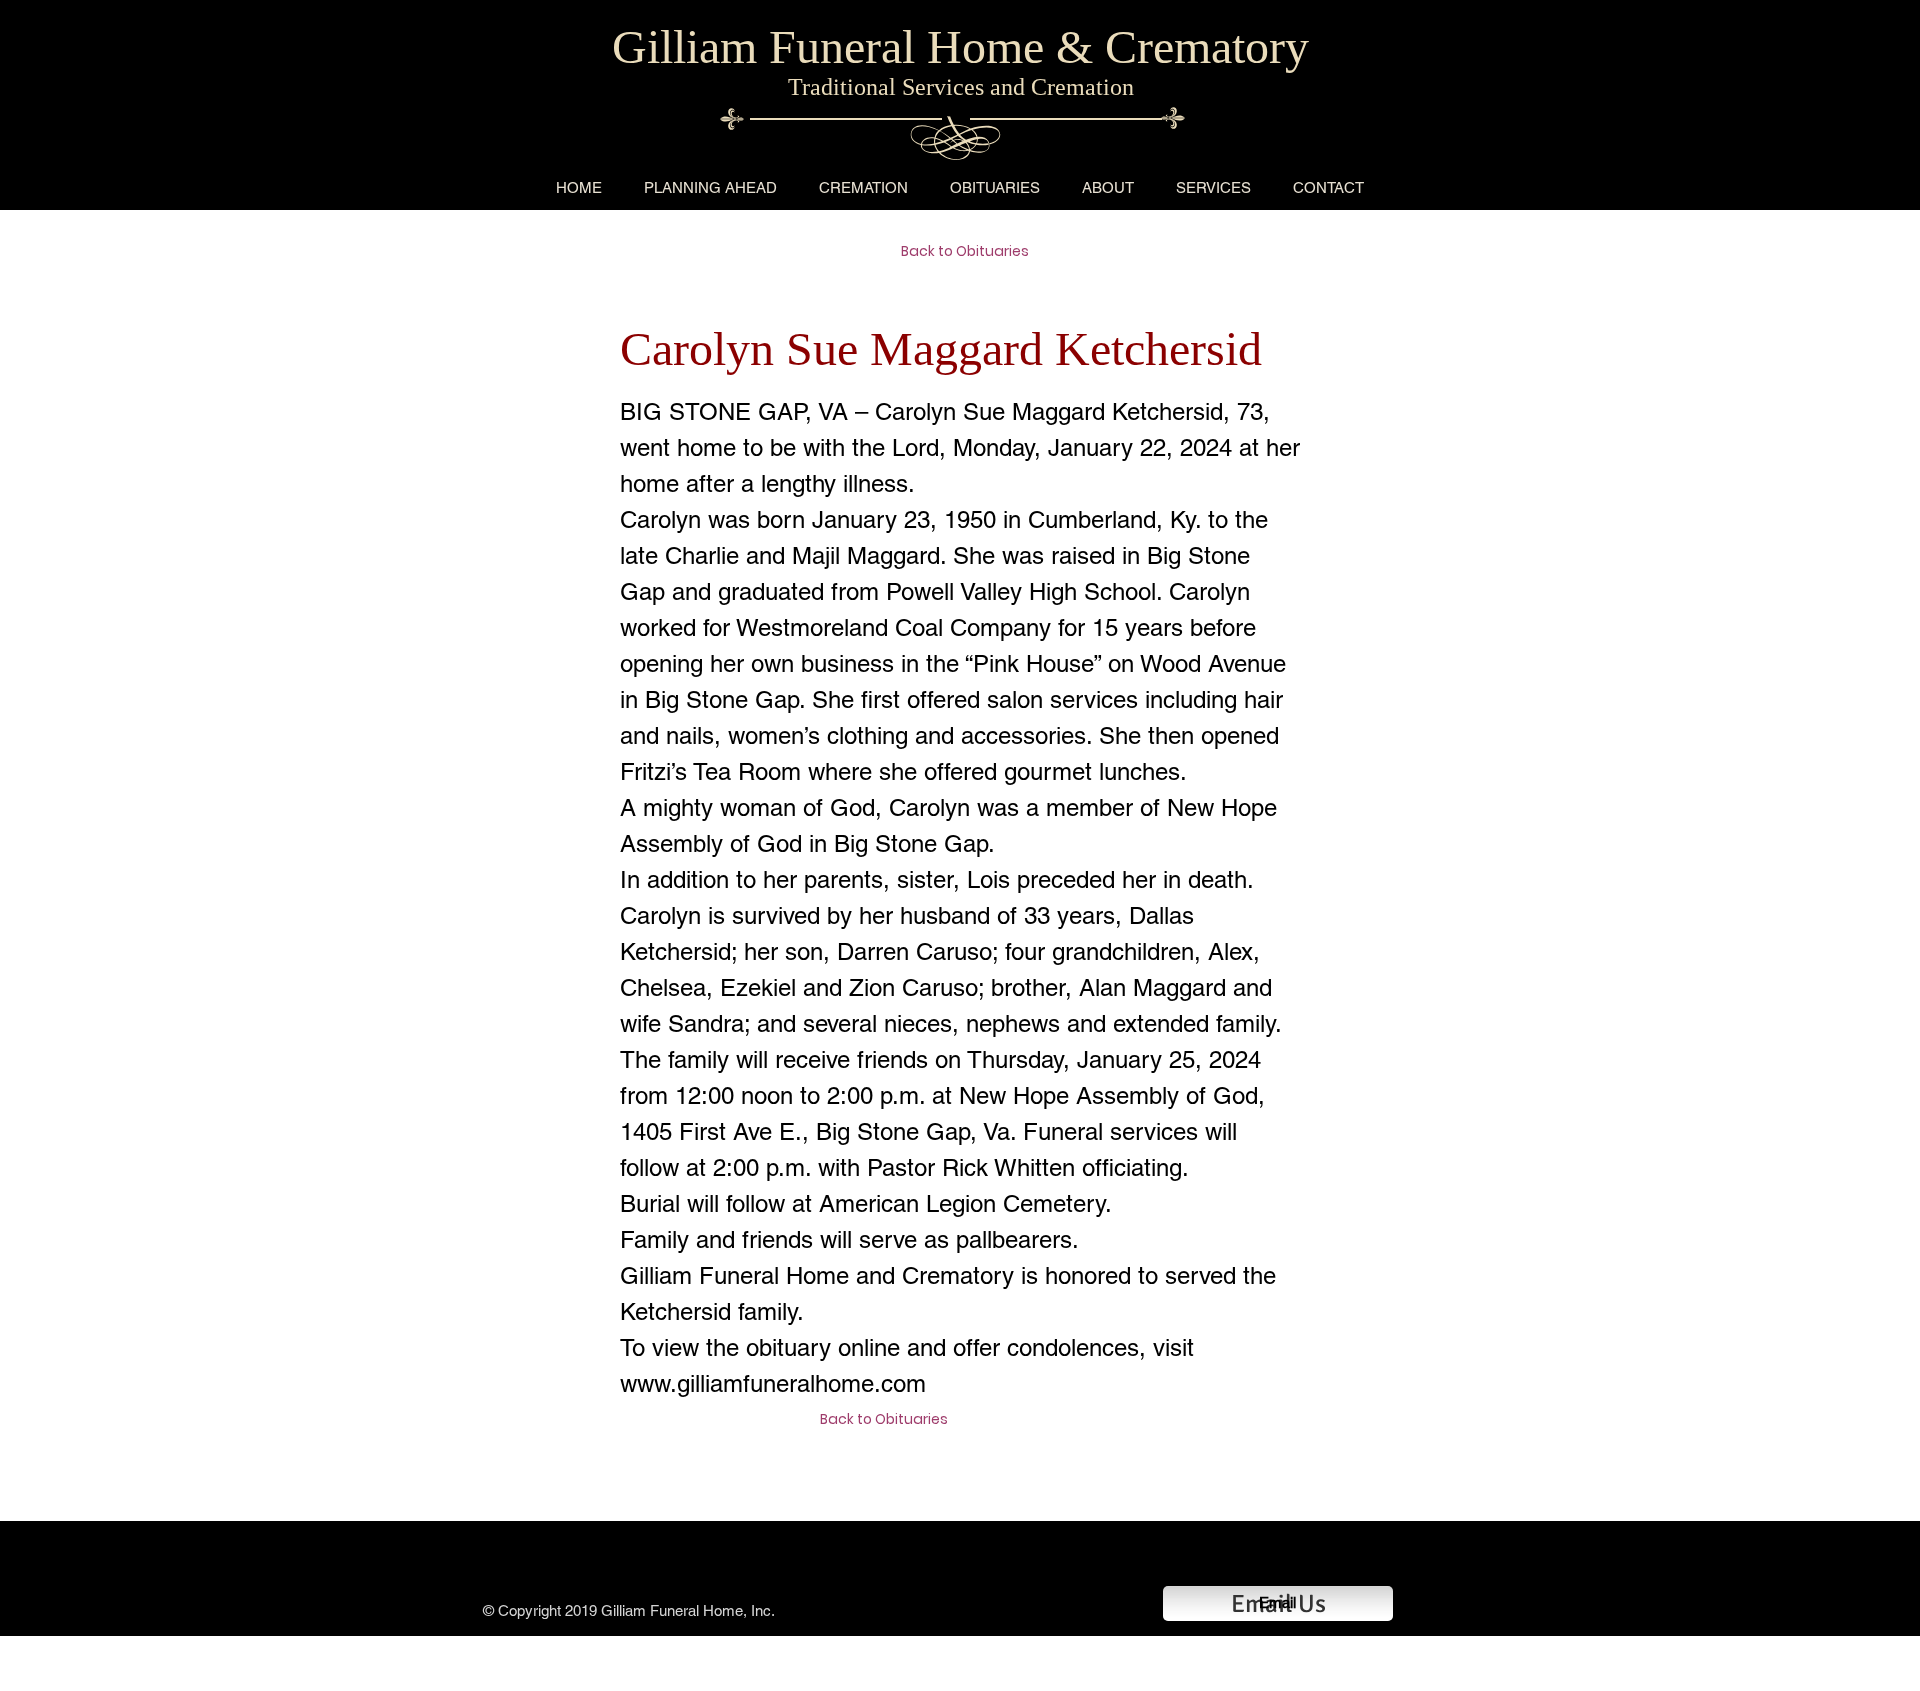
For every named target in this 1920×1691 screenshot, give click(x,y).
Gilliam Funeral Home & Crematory (960, 46)
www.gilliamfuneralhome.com (773, 1383)
